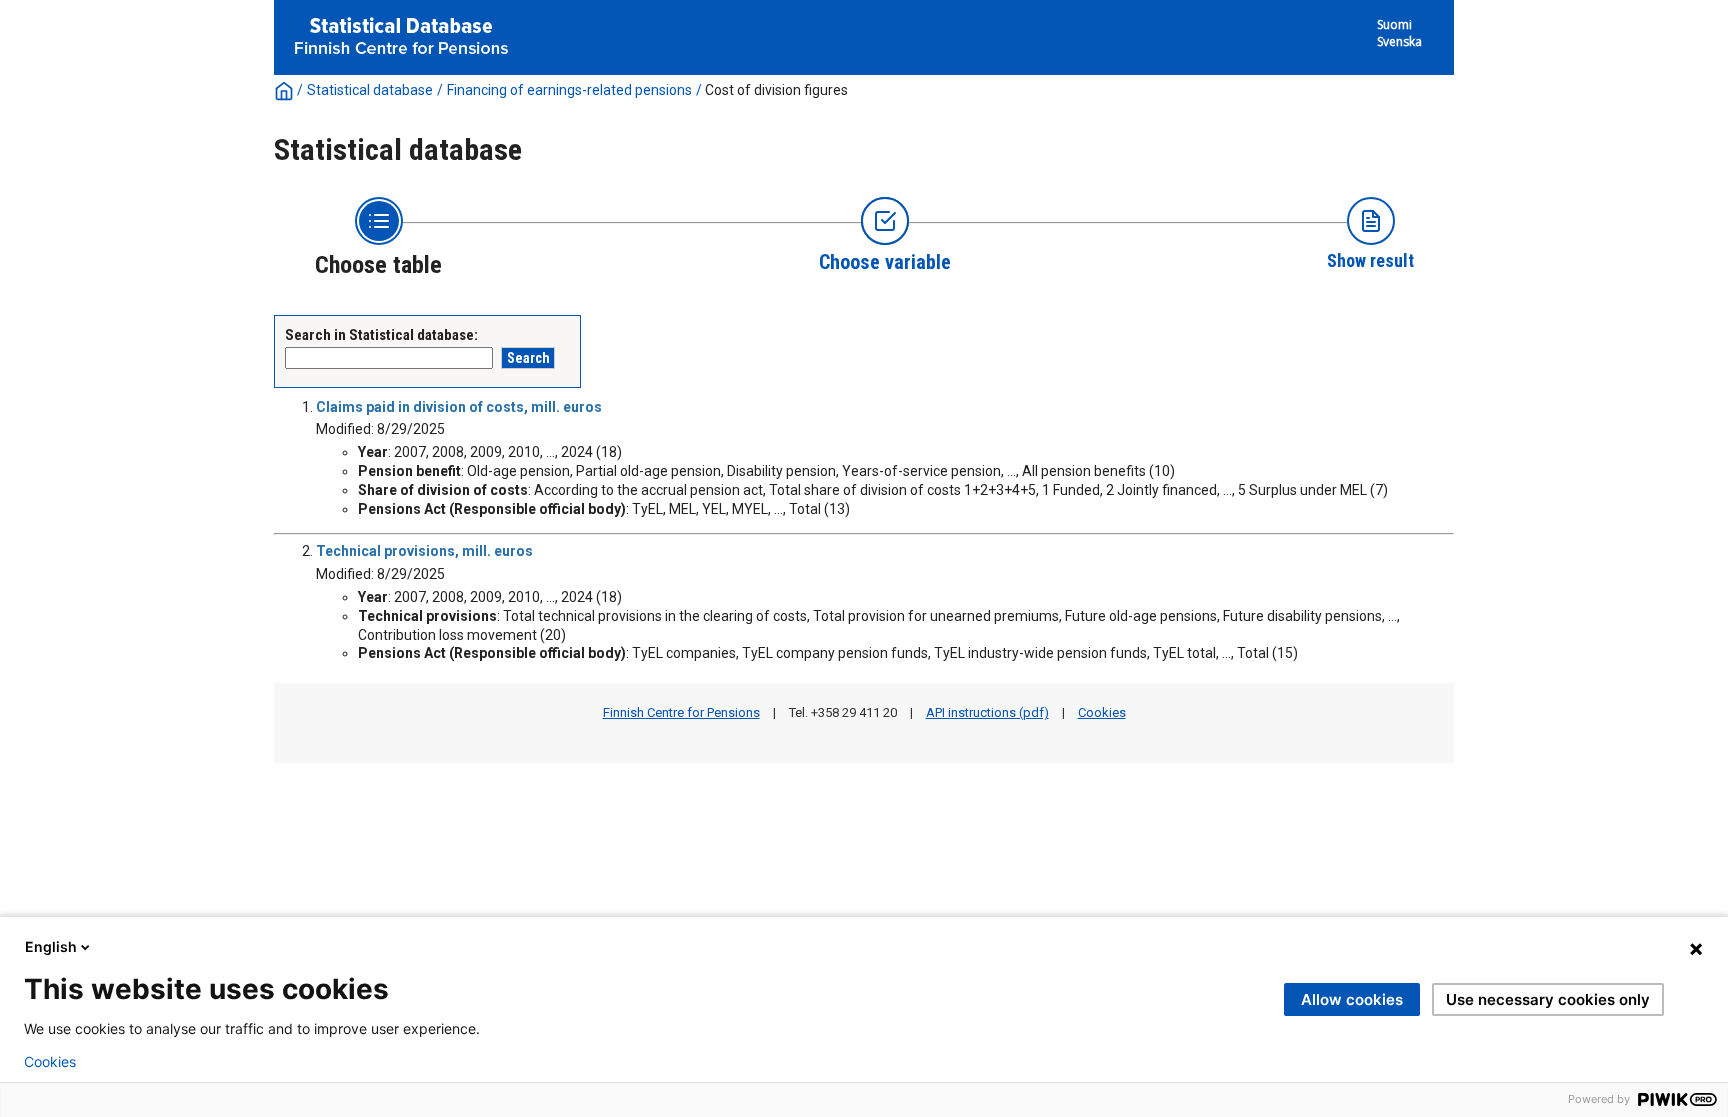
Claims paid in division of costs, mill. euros (459, 407)
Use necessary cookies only (1548, 999)
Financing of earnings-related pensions (569, 90)
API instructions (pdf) (987, 712)
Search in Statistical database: (381, 335)
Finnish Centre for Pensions (681, 712)
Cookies (1102, 712)
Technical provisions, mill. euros (424, 551)
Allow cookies (1352, 999)
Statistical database (370, 90)
